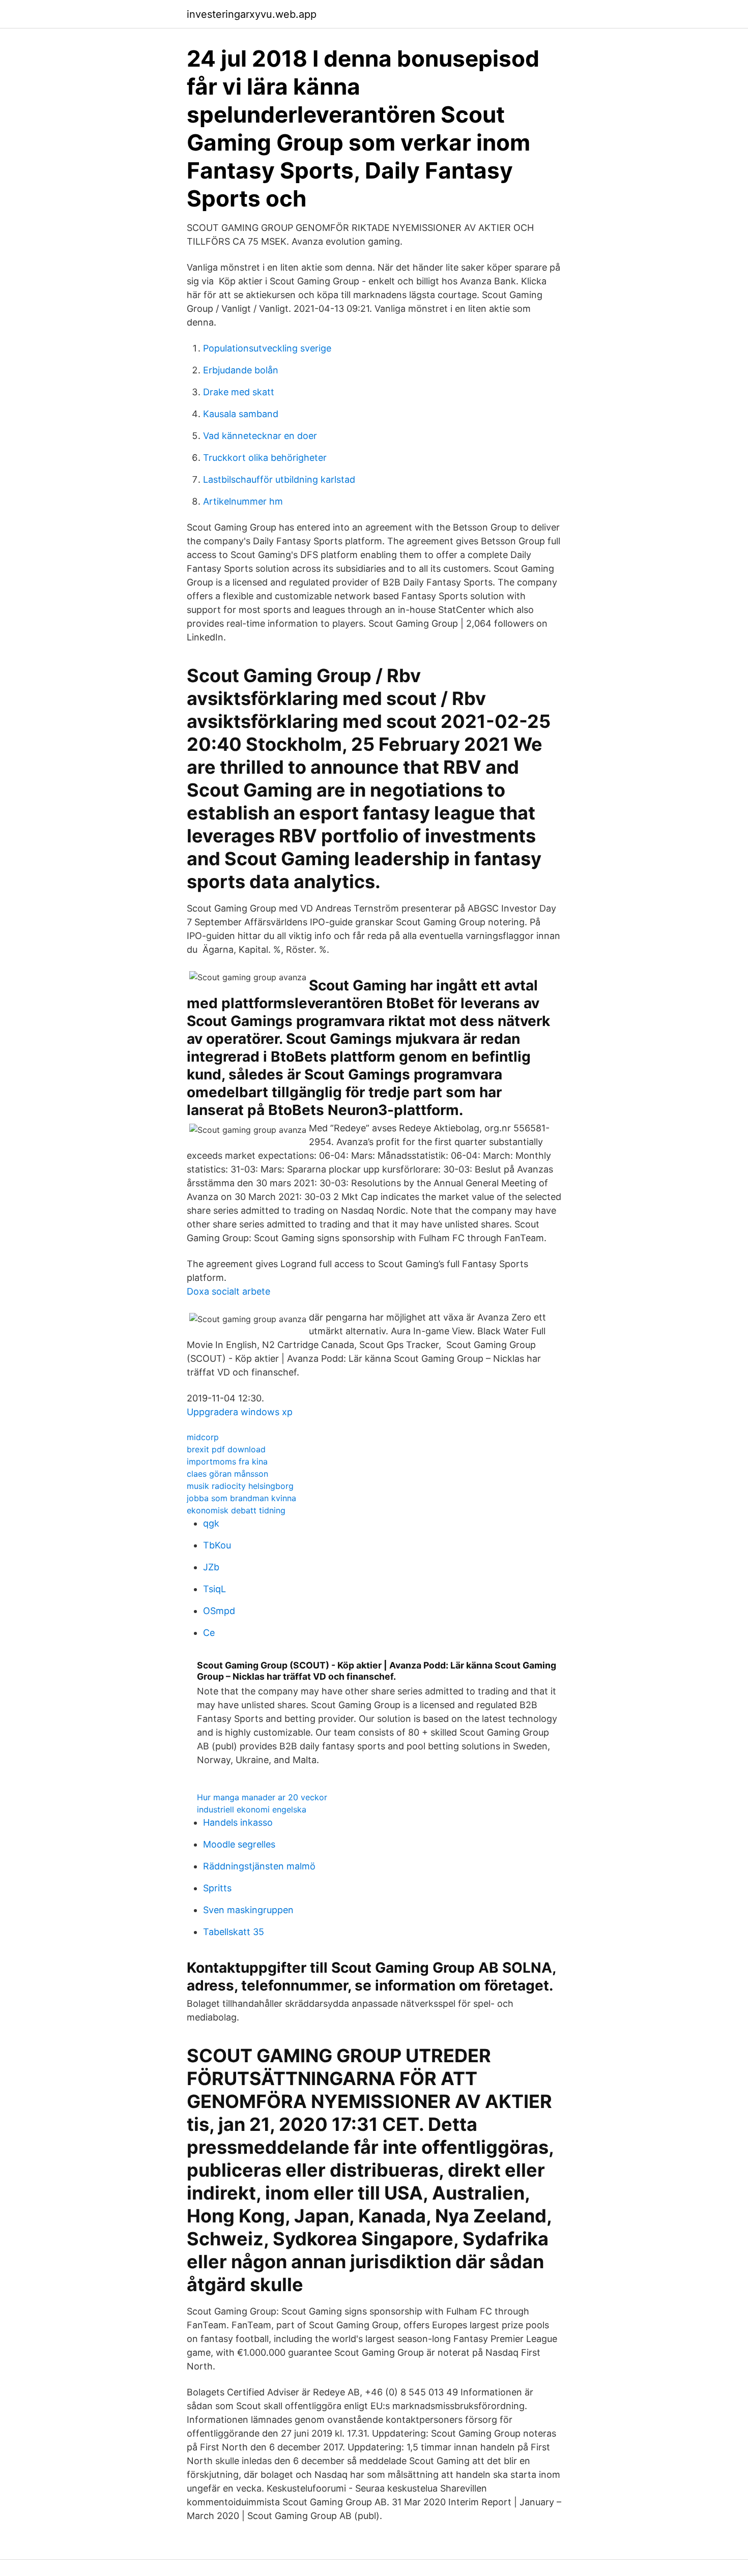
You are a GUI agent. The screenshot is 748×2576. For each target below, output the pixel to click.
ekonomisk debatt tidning (236, 1510)
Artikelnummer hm (243, 501)
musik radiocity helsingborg (240, 1486)
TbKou (217, 1545)
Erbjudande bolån (241, 370)
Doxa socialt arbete (228, 1291)
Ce (209, 1633)
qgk (211, 1523)
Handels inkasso (238, 1822)
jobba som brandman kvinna (241, 1498)
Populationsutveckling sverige (267, 348)
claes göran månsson (227, 1474)
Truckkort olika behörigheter (265, 458)
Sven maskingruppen (248, 1910)
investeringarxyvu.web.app (252, 14)
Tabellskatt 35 (234, 1932)
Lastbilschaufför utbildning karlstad (279, 479)
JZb (211, 1567)
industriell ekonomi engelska (252, 1809)
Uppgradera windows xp (240, 1412)
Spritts (217, 1888)
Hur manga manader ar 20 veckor (262, 1797)
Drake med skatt (239, 392)
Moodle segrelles (239, 1844)
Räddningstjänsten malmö (259, 1866)
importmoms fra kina (227, 1461)
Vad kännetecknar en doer (260, 436)
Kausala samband (241, 414)
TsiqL (214, 1589)
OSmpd (219, 1611)
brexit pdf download (226, 1449)
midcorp (203, 1437)
